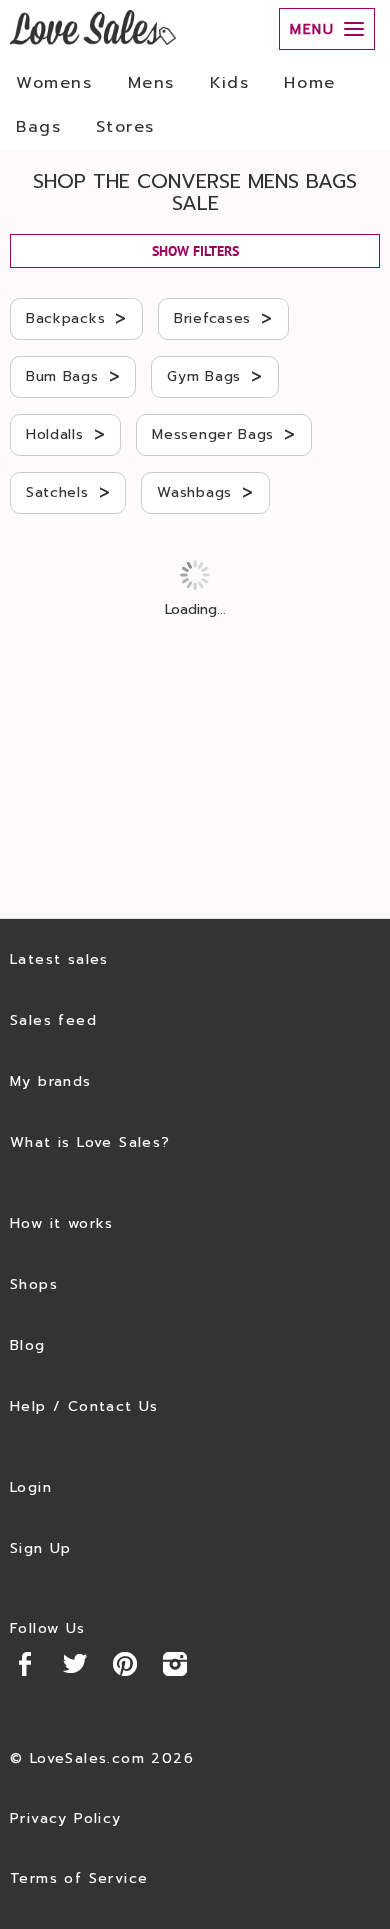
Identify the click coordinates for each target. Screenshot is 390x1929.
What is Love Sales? (90, 1142)
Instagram (175, 1664)
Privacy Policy (66, 1818)
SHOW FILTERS (195, 251)
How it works (62, 1223)
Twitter (75, 1664)
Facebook (25, 1664)
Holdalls (65, 434)
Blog (28, 1345)
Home (309, 83)
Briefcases (223, 318)
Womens (54, 83)
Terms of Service (79, 1878)
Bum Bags (73, 376)
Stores (125, 127)
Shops (34, 1284)
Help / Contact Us (84, 1406)
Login (31, 1487)
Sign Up (41, 1548)
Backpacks (76, 318)
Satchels (68, 492)
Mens (151, 83)
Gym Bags (214, 376)
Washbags (205, 492)
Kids (229, 83)
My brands (51, 1081)
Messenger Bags (224, 434)
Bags (38, 127)
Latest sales (59, 959)
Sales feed (53, 1020)
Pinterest (125, 1664)
